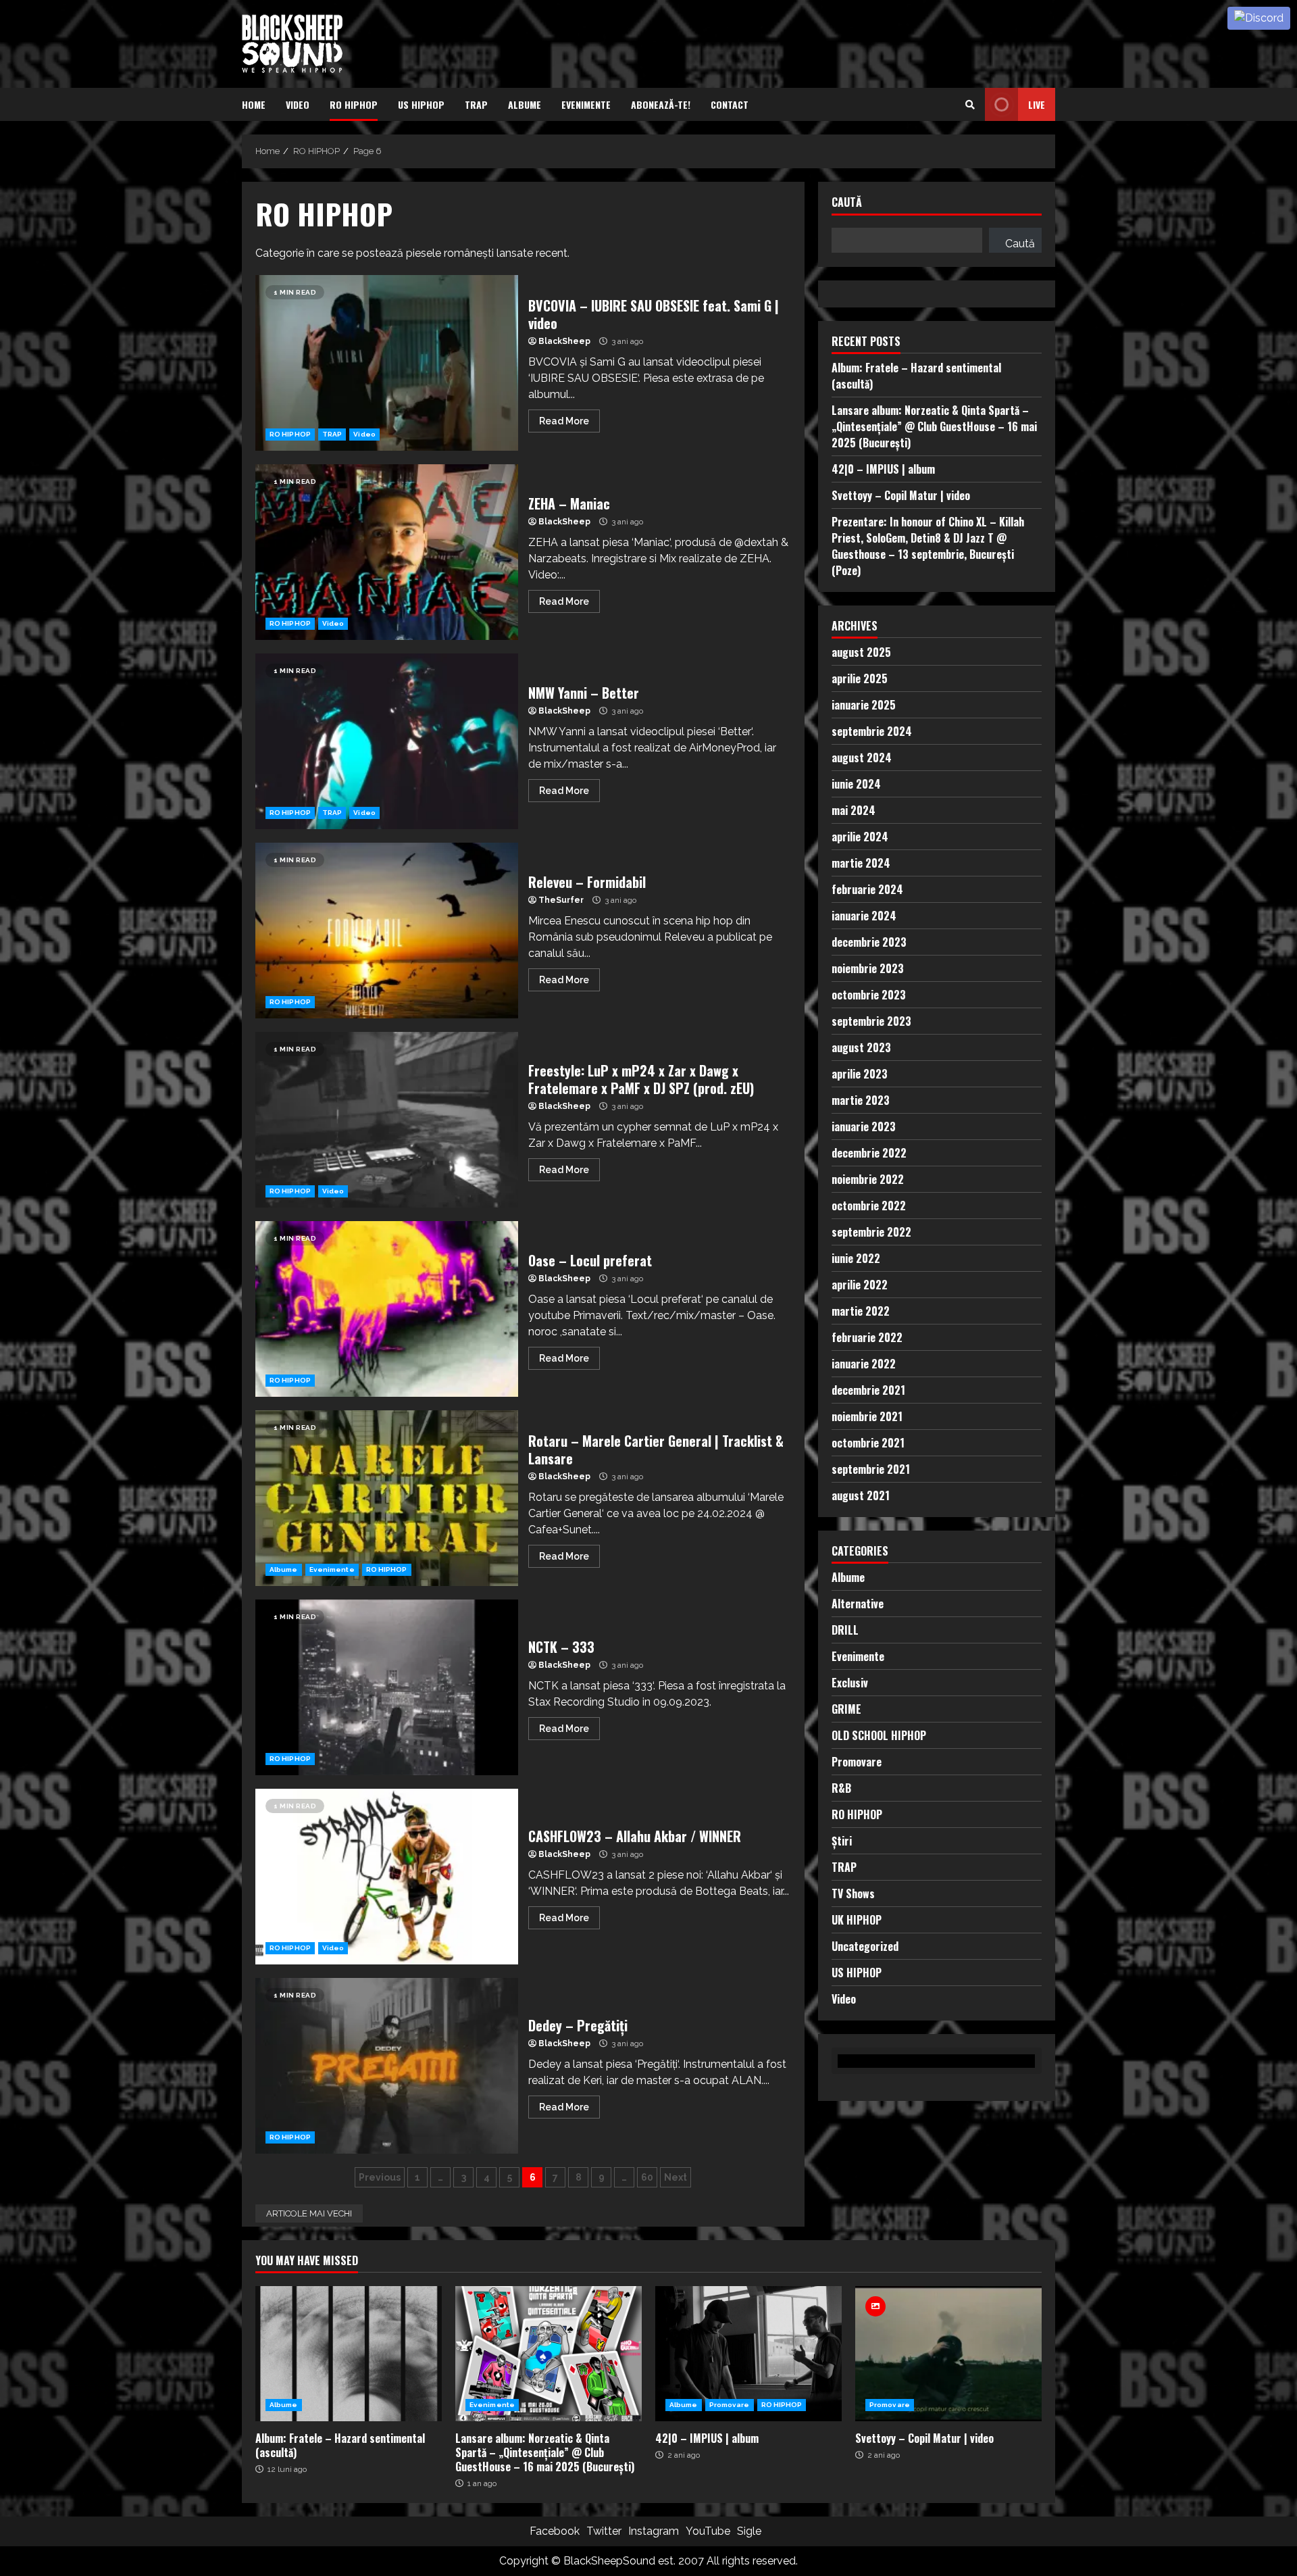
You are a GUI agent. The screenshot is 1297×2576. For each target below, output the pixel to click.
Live (1037, 104)
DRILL (845, 1629)
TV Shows (853, 1893)
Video (298, 104)
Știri (842, 1840)
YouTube (708, 2531)
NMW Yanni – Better (387, 741)
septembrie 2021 (871, 1468)
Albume (525, 104)
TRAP (476, 104)
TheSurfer (561, 900)
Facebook (555, 2531)
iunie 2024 (856, 783)
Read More (564, 421)
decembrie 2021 (868, 1389)
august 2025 (861, 651)
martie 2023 (861, 1099)
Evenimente (586, 104)
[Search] (970, 105)
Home (254, 104)
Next (676, 2177)
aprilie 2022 (860, 1284)
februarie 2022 (867, 1337)
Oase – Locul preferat (387, 1309)
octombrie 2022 (869, 1205)
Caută (847, 203)
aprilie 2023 (860, 1073)
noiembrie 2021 (867, 1416)
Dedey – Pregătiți (387, 2066)
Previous (380, 2177)
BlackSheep (564, 341)
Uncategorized (865, 1946)
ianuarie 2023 (864, 1126)
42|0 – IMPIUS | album (883, 468)
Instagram (654, 2531)
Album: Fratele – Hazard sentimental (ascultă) (349, 2354)
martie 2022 (861, 1310)
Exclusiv (850, 1682)
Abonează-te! (661, 104)
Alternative (858, 1603)
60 (647, 2177)
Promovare (857, 1761)
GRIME (846, 1708)
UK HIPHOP (857, 1919)
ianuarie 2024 (864, 915)
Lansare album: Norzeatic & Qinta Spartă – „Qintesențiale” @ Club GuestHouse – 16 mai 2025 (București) (934, 426)
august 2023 (861, 1047)
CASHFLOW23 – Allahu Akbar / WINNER (387, 1877)
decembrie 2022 (869, 1152)
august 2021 (861, 1495)
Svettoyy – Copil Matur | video (901, 495)
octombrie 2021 (868, 1442)
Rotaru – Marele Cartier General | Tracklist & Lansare (387, 1498)
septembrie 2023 (871, 1020)
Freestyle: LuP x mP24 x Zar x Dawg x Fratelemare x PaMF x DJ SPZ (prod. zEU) (387, 1120)
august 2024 (862, 757)
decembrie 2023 (869, 941)
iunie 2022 (856, 1258)
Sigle (749, 2531)
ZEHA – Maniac (387, 552)
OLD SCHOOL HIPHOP (879, 1735)
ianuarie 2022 (864, 1363)
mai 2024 (854, 810)
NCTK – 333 (387, 1687)
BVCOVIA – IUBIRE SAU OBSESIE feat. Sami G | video (387, 363)
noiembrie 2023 (868, 968)
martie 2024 (861, 862)
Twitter (604, 2531)
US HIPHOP (421, 104)
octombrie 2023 (869, 994)
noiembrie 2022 (868, 1179)
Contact (730, 104)
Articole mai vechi (309, 2213)
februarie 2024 (867, 889)
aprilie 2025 (860, 678)
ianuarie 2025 (864, 704)
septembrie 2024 (872, 730)
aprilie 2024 (860, 836)
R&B (841, 1787)
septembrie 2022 (871, 1231)
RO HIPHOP (354, 104)
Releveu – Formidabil (387, 931)
